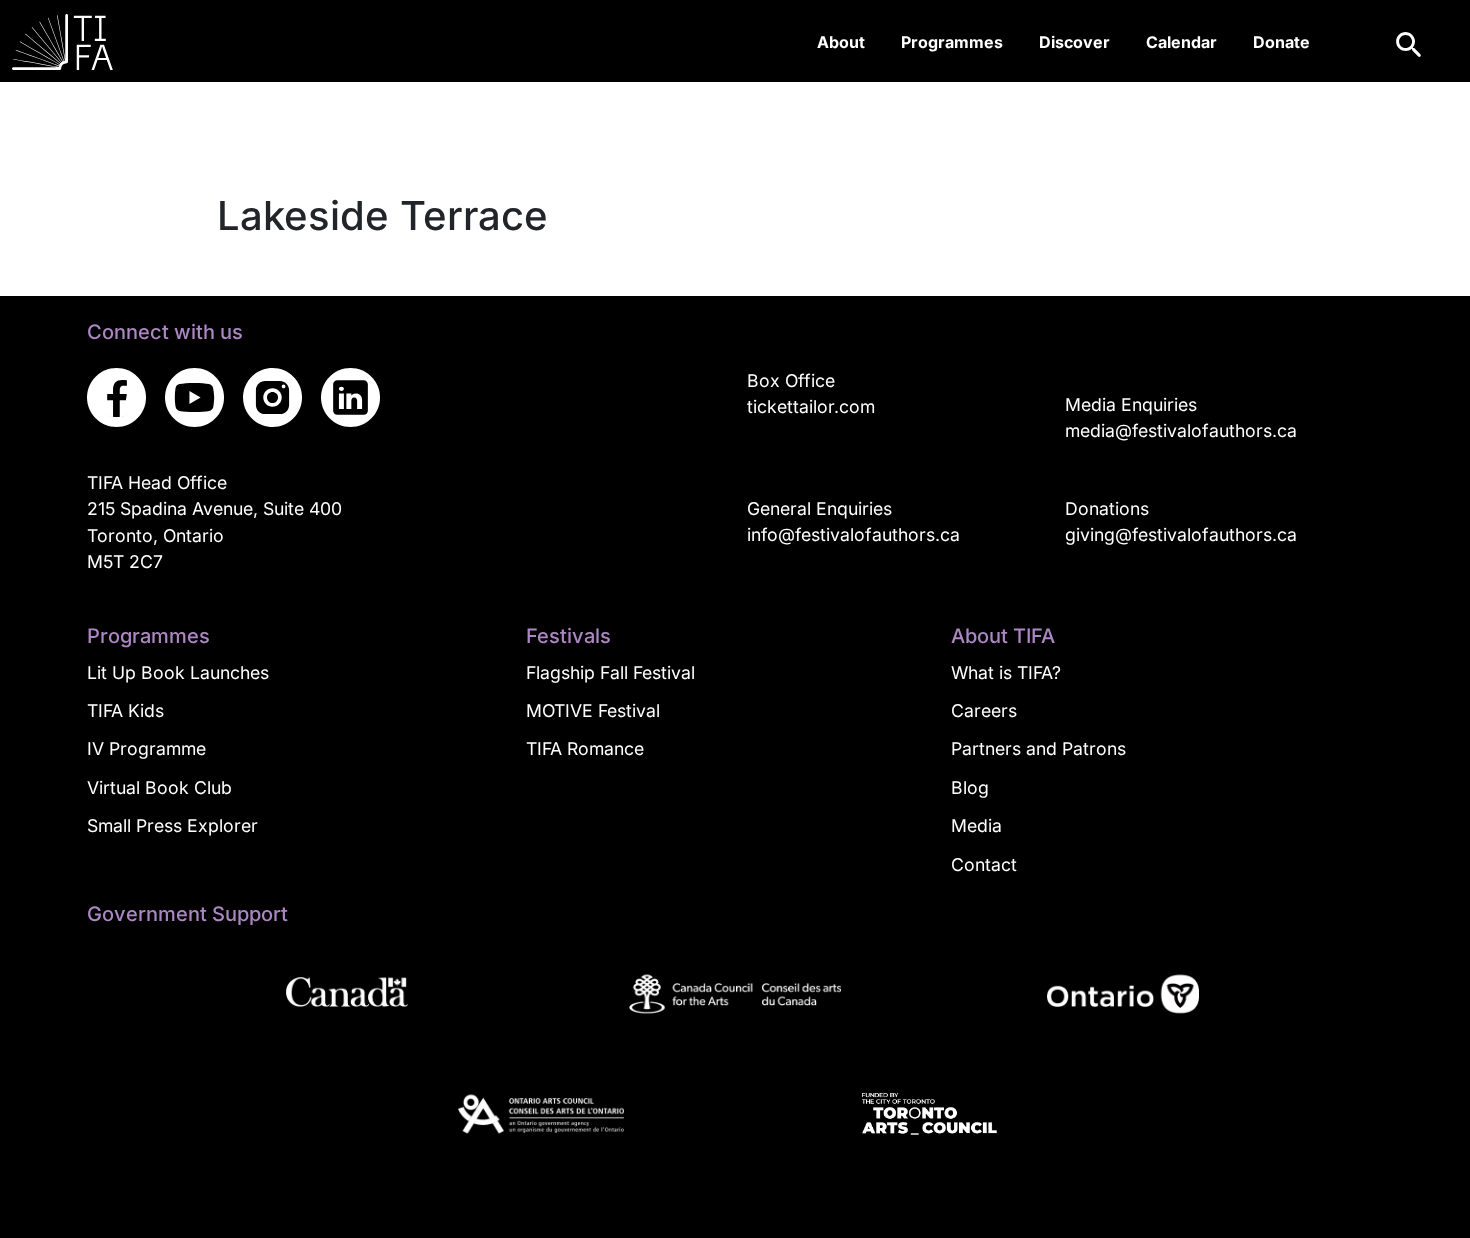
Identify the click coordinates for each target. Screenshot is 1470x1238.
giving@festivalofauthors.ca (1181, 534)
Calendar (1181, 42)
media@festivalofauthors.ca (1181, 430)
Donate (1281, 42)
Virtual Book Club (159, 787)
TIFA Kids (125, 710)
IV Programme (146, 748)
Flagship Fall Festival (610, 672)
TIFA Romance (585, 748)
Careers (984, 710)
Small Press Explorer (172, 825)
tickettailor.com (811, 406)
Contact (984, 864)
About (841, 42)
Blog (970, 787)
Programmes (952, 42)
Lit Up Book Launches (178, 672)
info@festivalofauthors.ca (853, 534)
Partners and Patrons (1038, 748)
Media (976, 825)
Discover (1074, 42)
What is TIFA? (1006, 672)
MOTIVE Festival (593, 710)
